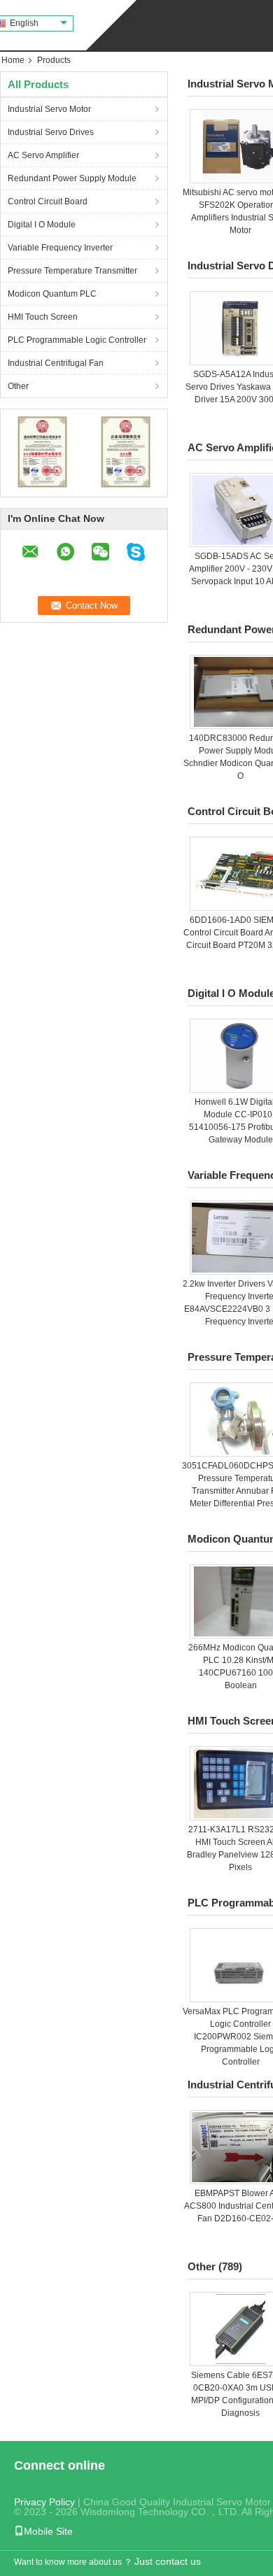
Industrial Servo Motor (49, 109)
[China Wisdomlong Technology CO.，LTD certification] (42, 451)
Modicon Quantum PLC (52, 294)
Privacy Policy (44, 2502)
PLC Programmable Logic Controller (77, 340)
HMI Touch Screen (43, 317)
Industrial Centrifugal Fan (56, 363)
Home (13, 60)
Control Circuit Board (48, 201)
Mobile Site (48, 2531)
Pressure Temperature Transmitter (72, 271)
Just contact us (168, 2561)
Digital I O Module (42, 225)
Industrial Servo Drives (51, 132)
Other (18, 386)
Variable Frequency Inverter (60, 248)
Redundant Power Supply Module (72, 178)
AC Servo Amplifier (43, 155)
